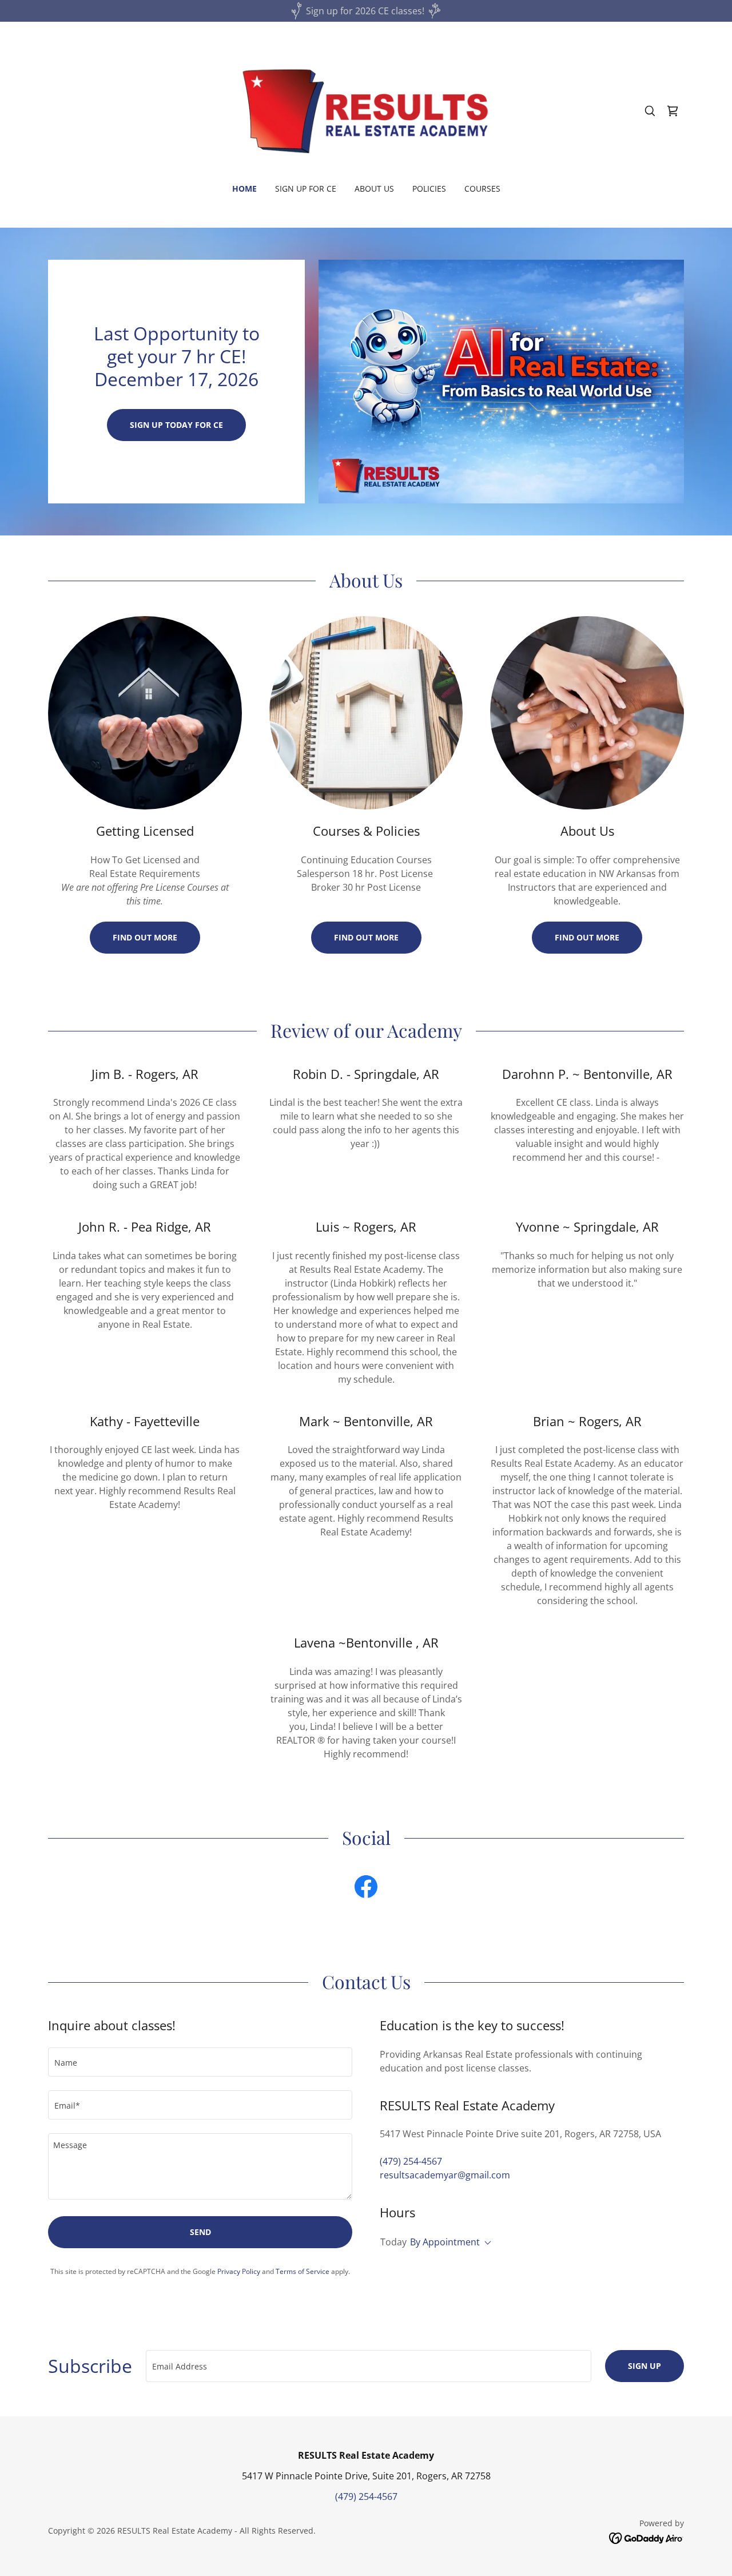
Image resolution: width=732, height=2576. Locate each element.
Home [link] (244, 188)
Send (200, 2232)
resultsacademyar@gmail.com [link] (445, 2175)
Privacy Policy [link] (239, 2271)
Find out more (145, 937)
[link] (366, 110)
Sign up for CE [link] (306, 188)
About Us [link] (374, 188)
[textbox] (200, 2062)
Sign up (645, 2366)
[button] (673, 111)
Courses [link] (482, 188)
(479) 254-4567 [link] (411, 2161)
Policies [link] (429, 188)
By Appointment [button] (445, 2242)
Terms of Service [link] (303, 2271)
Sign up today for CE (176, 425)
